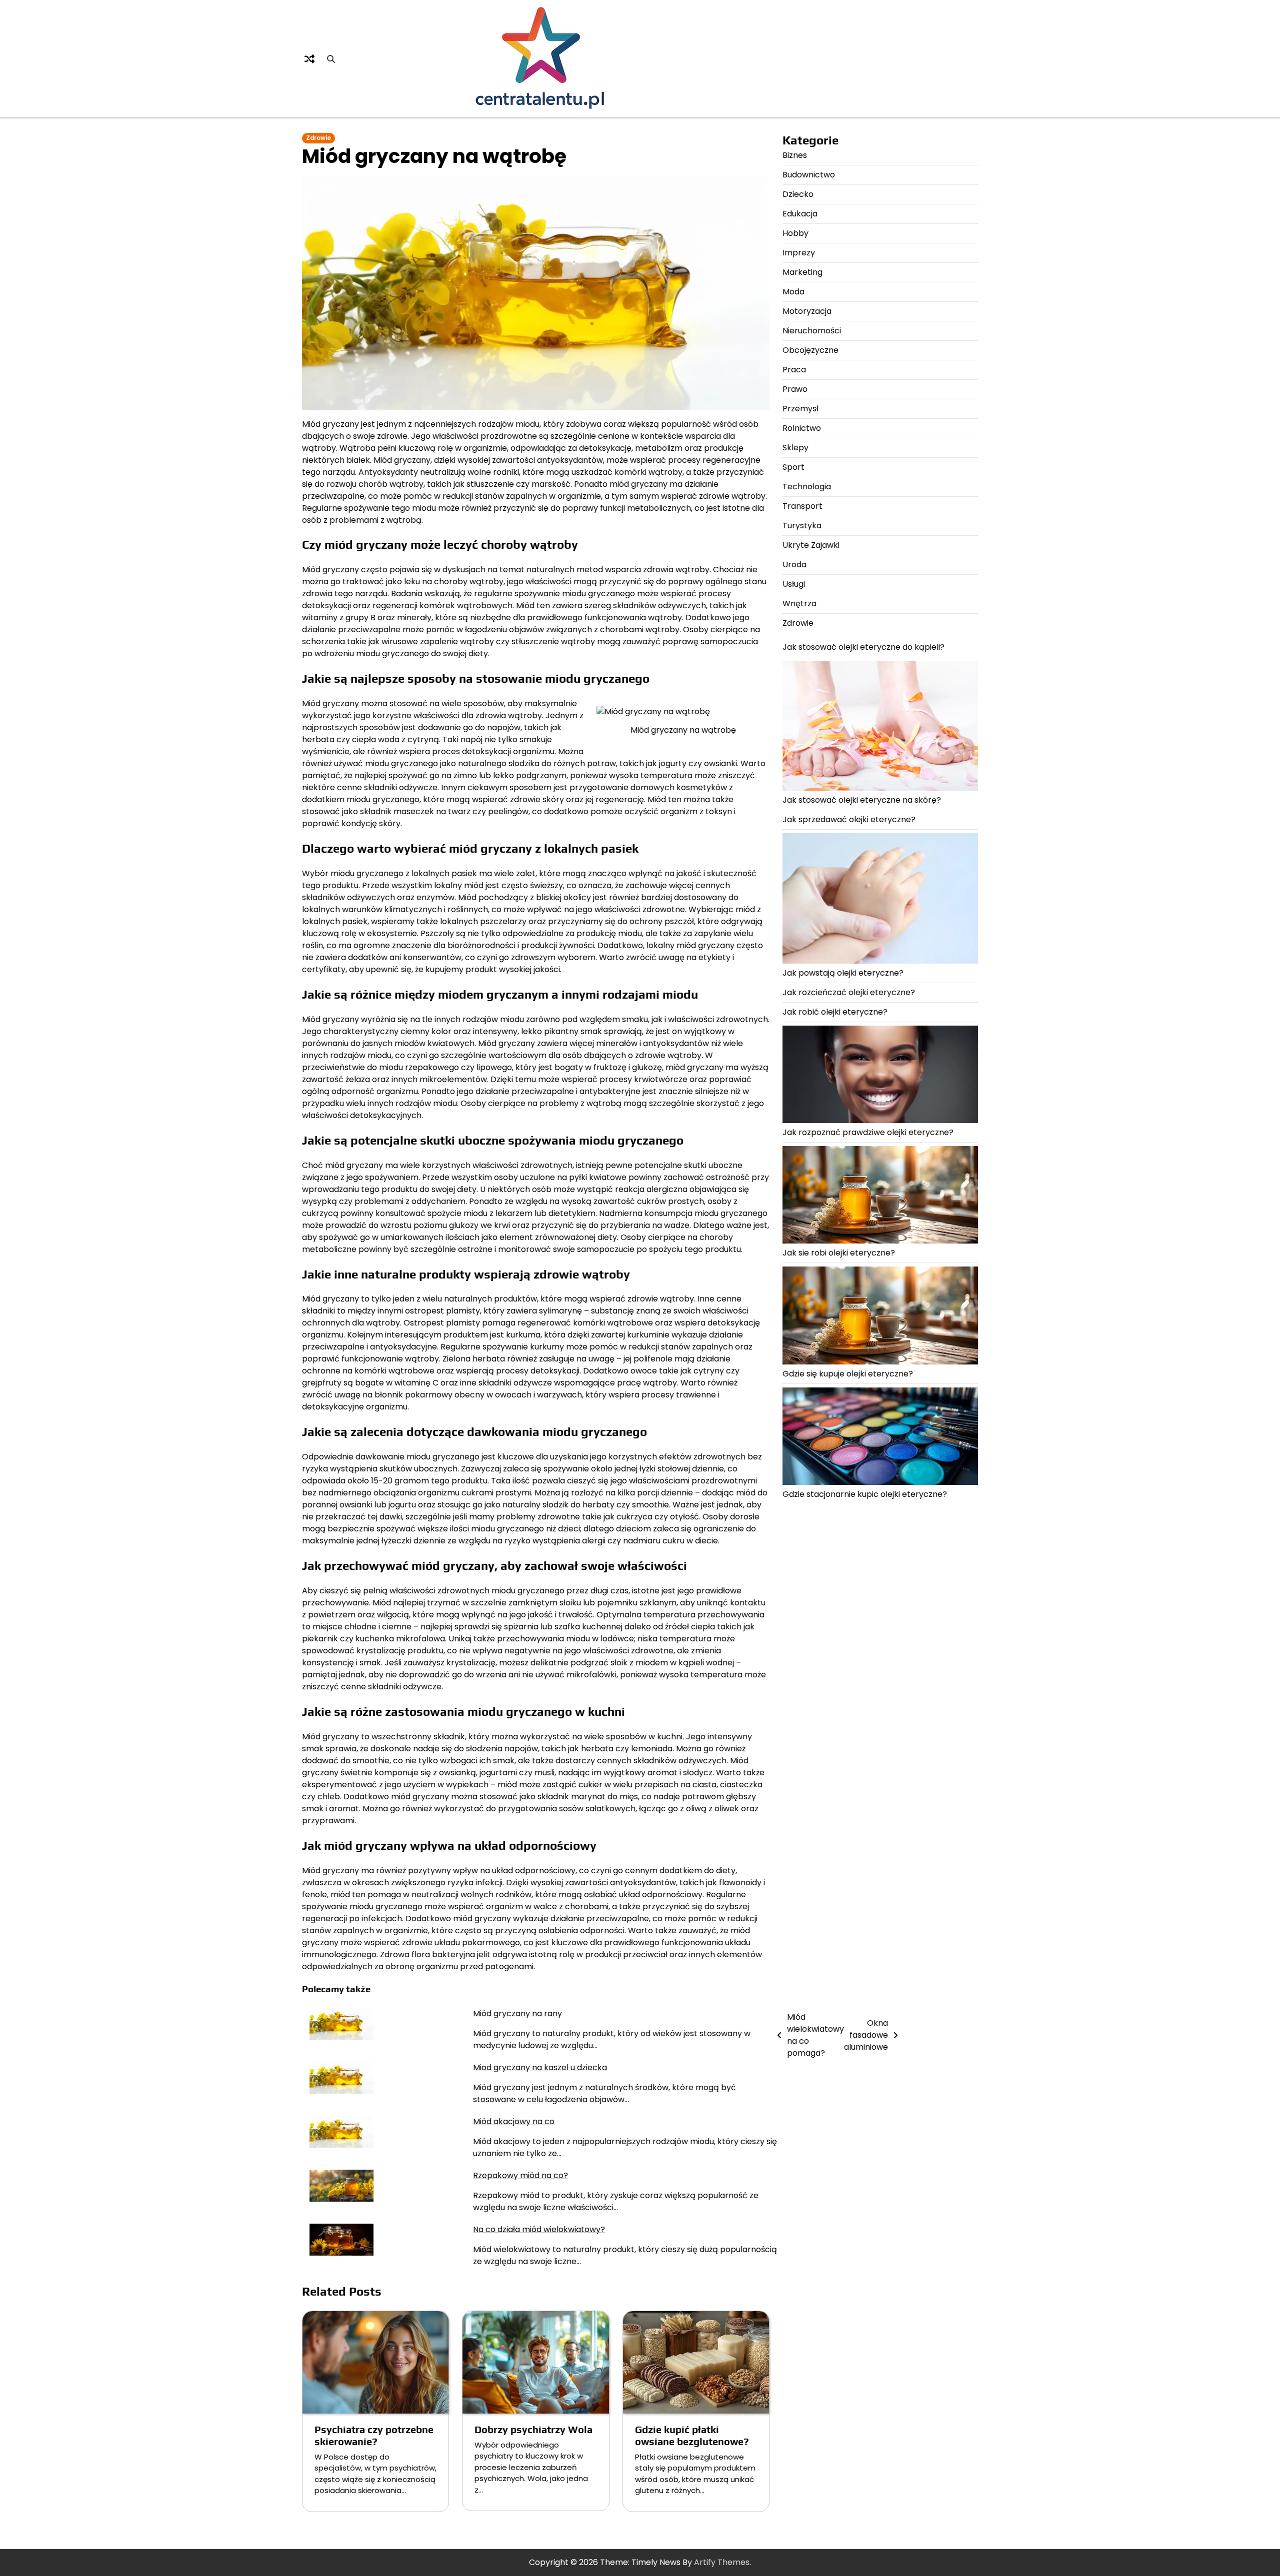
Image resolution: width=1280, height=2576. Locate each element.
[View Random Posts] (309, 59)
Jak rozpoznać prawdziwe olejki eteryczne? (868, 1132)
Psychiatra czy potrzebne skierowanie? (374, 2435)
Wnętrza (799, 604)
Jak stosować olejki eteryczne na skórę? (862, 800)
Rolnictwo (802, 428)
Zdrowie (318, 138)
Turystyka (802, 526)
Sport (793, 467)
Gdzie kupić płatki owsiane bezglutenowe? (692, 2435)
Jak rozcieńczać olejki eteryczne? (849, 992)
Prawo (795, 389)
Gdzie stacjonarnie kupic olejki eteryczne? (865, 1494)
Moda (793, 292)
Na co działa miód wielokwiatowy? (539, 2229)
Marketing (802, 272)
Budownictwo (809, 175)
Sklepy (795, 448)
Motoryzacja (807, 311)
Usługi (794, 584)
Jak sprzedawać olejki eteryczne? (849, 819)
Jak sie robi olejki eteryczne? (839, 1253)
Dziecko (798, 194)
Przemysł (800, 409)
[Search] (331, 59)
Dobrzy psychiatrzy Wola (533, 2429)
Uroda (794, 565)
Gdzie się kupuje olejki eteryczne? (848, 1374)
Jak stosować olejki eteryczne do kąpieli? (863, 647)
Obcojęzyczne (810, 350)
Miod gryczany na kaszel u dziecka (540, 2067)
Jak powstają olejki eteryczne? (843, 973)
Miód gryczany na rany (517, 2013)
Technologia (807, 487)
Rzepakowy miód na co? (520, 2175)
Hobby (795, 233)
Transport (802, 506)
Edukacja (800, 214)
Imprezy (799, 253)
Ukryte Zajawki (811, 545)
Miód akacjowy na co (514, 2121)
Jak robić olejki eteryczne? (835, 1012)
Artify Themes (722, 2562)
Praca (794, 370)
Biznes (795, 155)
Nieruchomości (812, 331)
